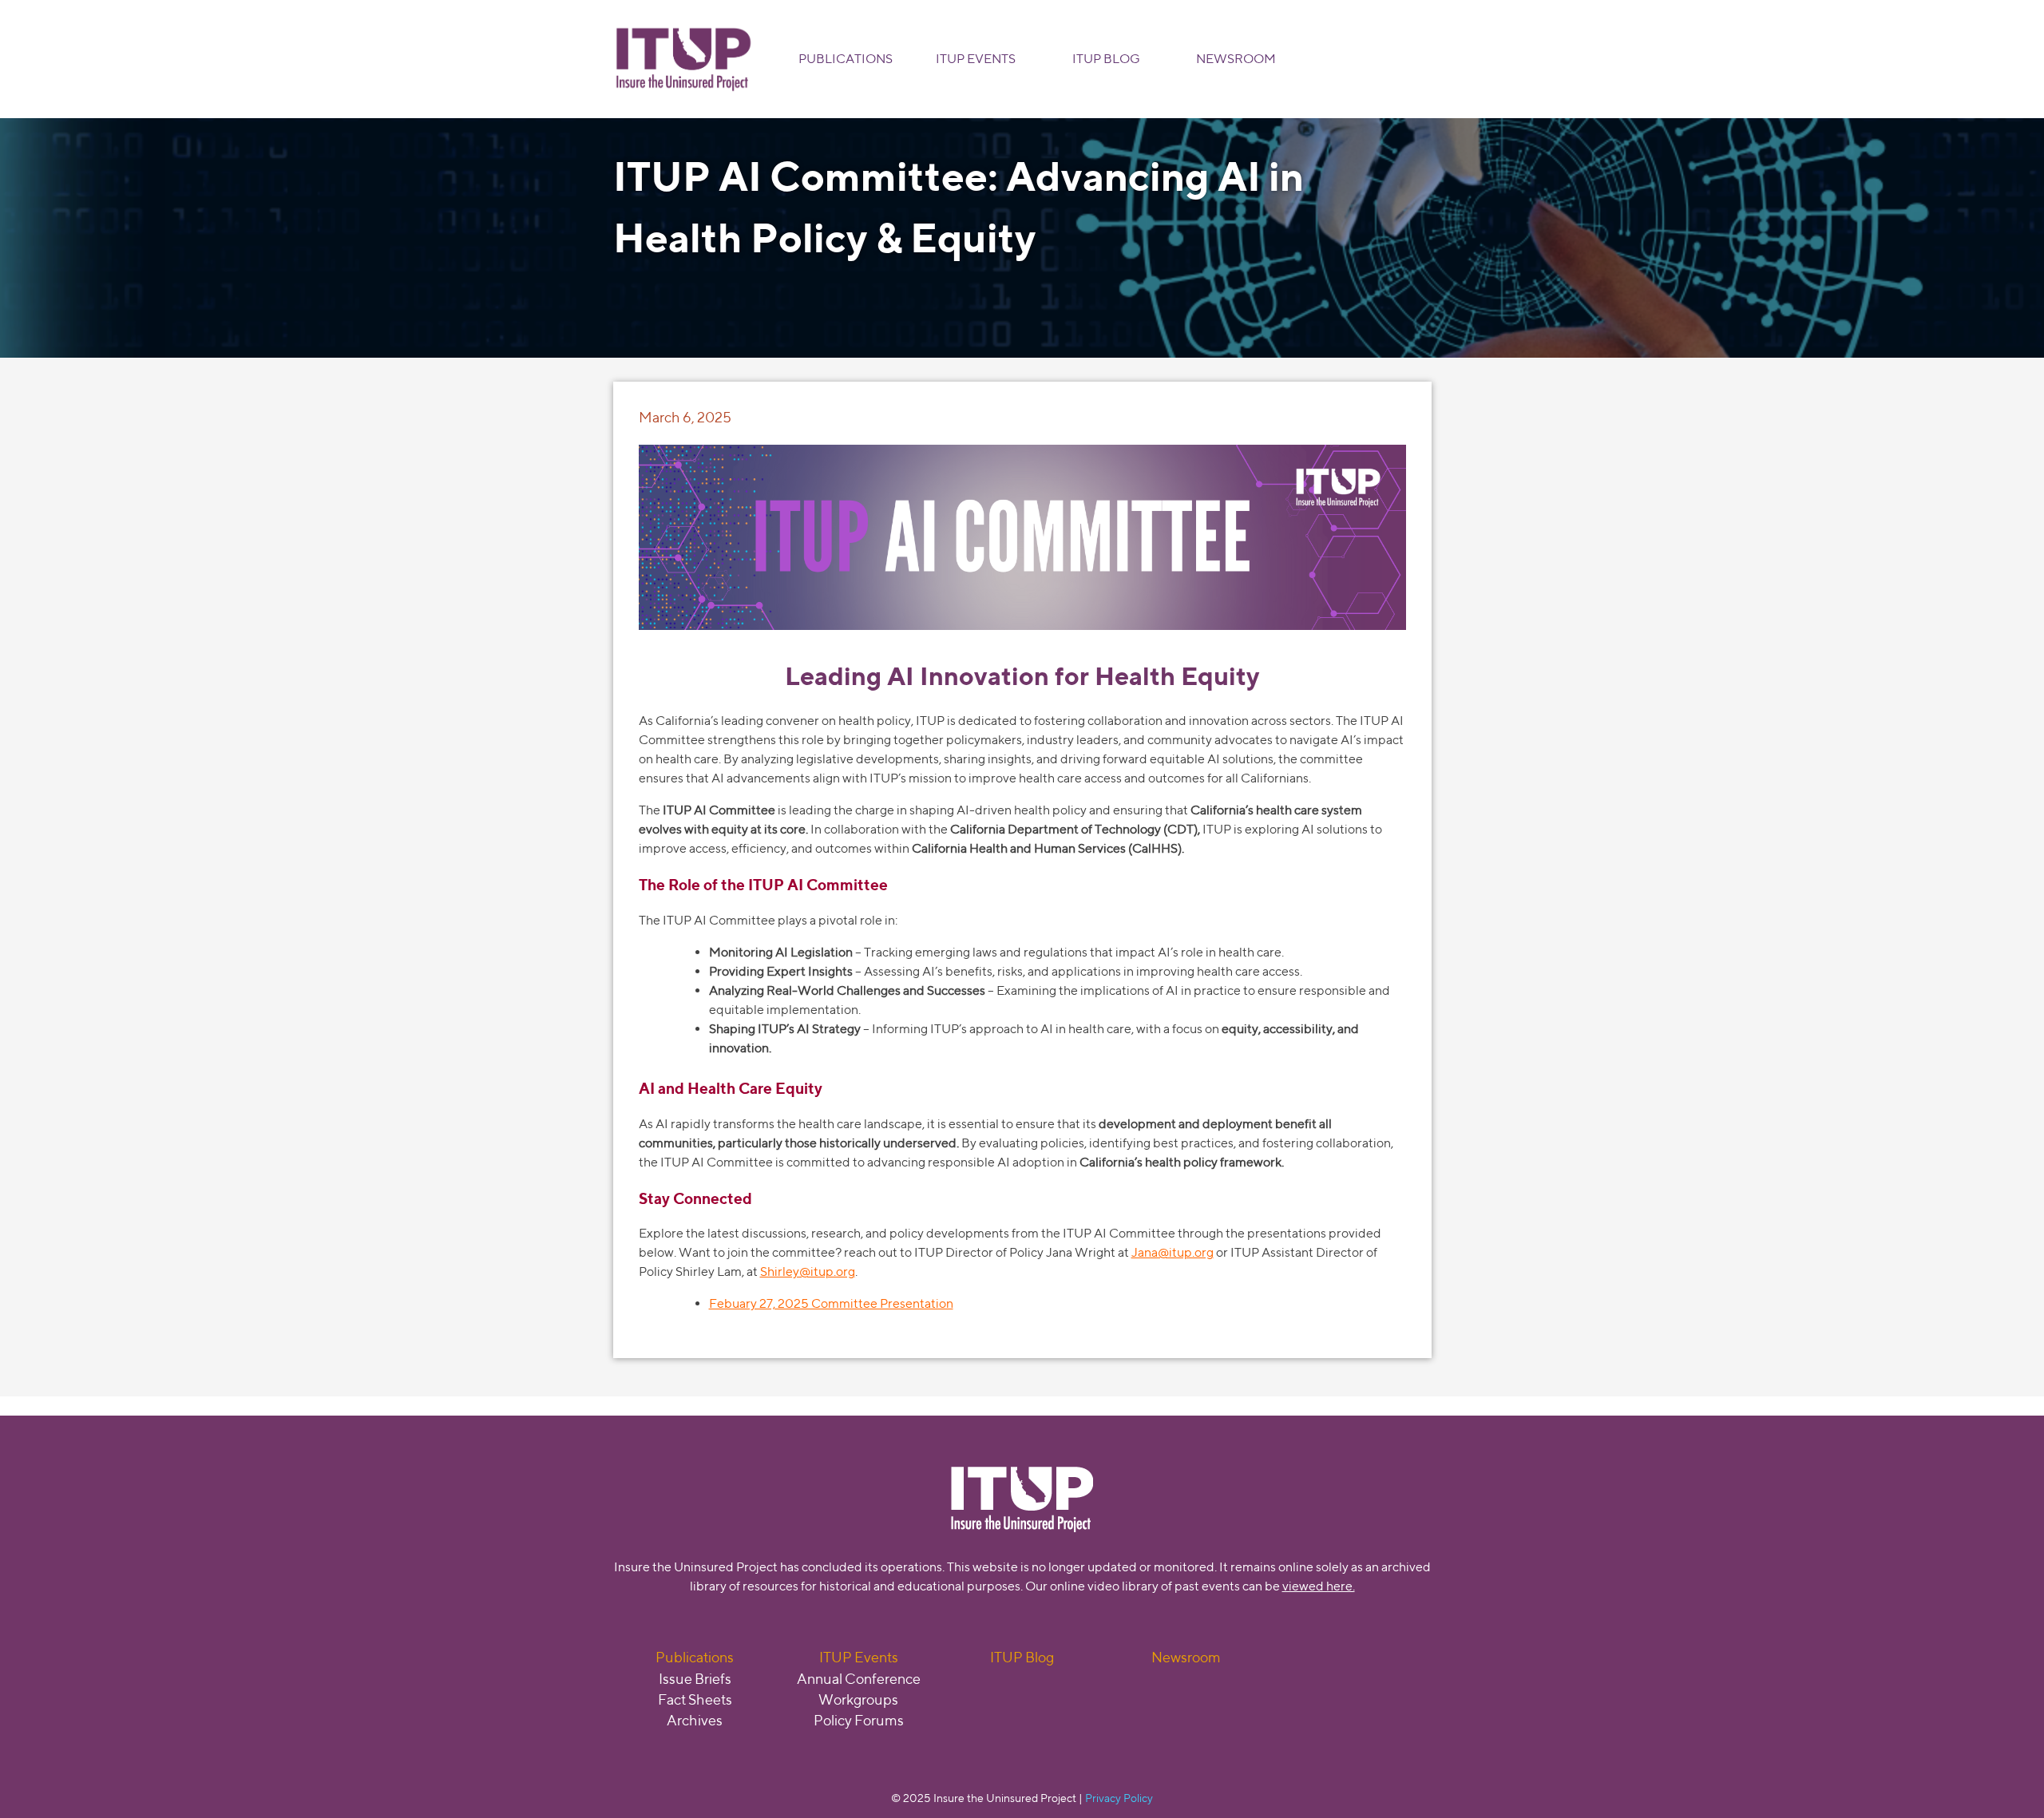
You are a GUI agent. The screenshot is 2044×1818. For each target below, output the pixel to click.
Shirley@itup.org (808, 1271)
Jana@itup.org (1173, 1252)
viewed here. (1319, 1586)
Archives (695, 1720)
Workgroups (858, 1699)
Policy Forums (859, 1720)
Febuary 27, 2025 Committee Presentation (831, 1303)
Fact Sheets (695, 1699)
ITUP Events (976, 59)
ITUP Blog (1106, 59)
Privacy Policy (1119, 1798)
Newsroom (1236, 59)
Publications (846, 59)
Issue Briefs (695, 1679)
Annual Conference (859, 1679)
